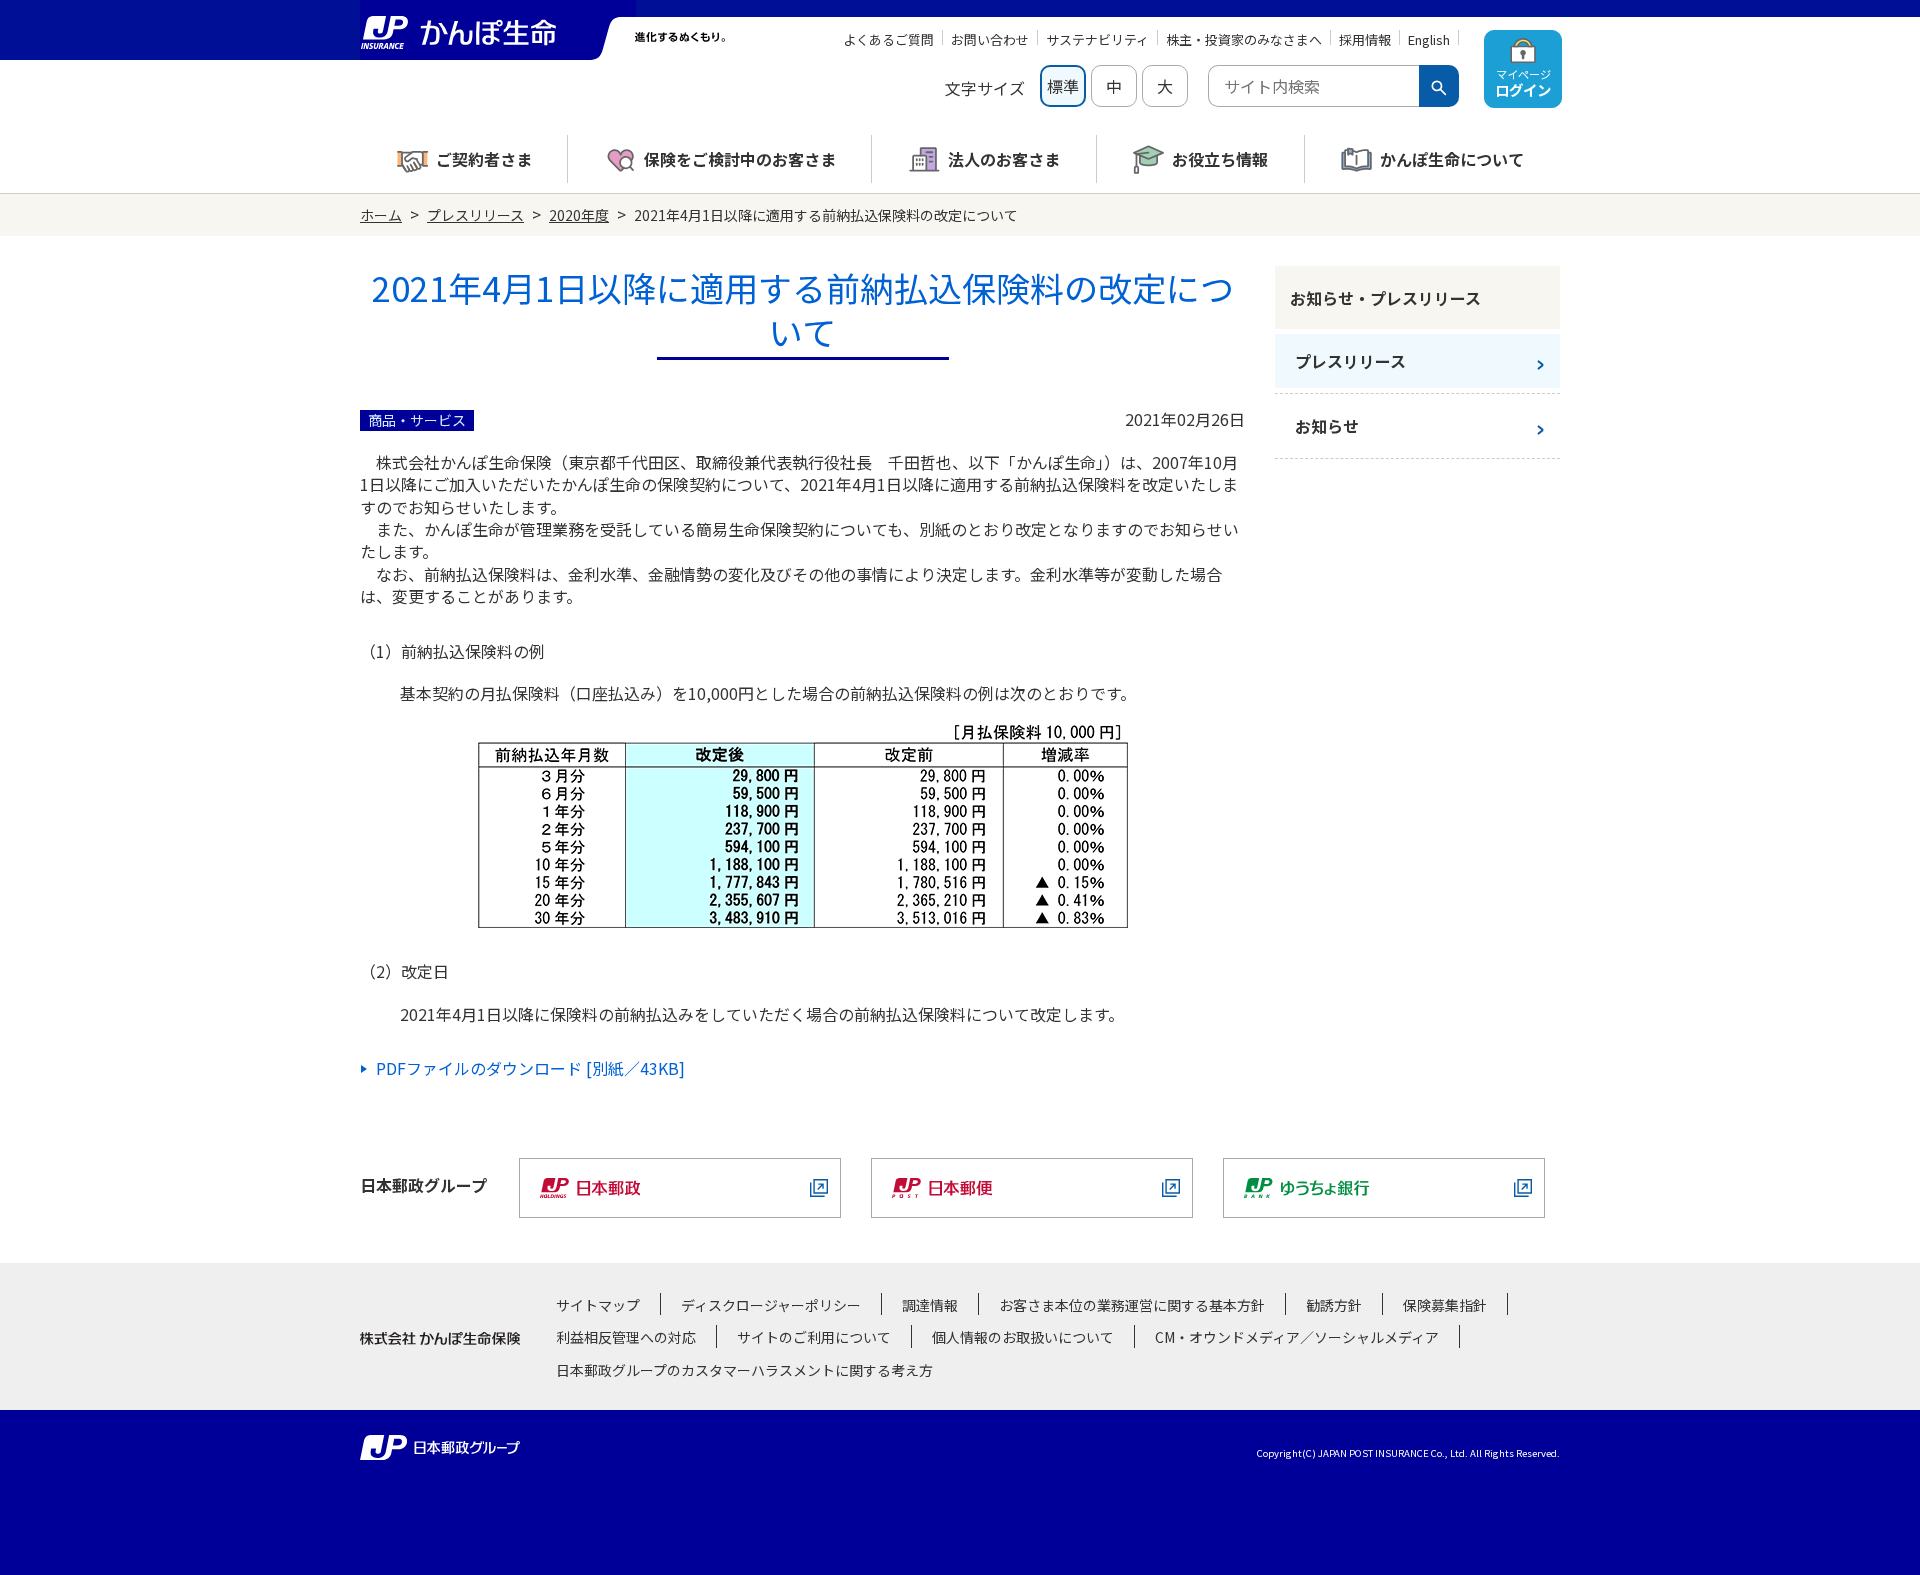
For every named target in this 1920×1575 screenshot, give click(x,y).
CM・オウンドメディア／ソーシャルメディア (1297, 1337)
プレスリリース (475, 215)
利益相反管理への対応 (626, 1337)
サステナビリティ (1097, 39)
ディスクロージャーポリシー (771, 1305)
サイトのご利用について (814, 1337)
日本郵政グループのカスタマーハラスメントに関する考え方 (744, 1370)
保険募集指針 (1445, 1305)
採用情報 (1365, 39)
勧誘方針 (1334, 1305)
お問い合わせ (990, 39)
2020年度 (579, 215)
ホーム (381, 215)
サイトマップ (598, 1305)
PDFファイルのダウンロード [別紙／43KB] (530, 1068)
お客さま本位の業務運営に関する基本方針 (1132, 1305)
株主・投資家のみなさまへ (1244, 39)
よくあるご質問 (888, 39)
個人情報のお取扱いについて (1023, 1337)
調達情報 (930, 1305)
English (1429, 39)
